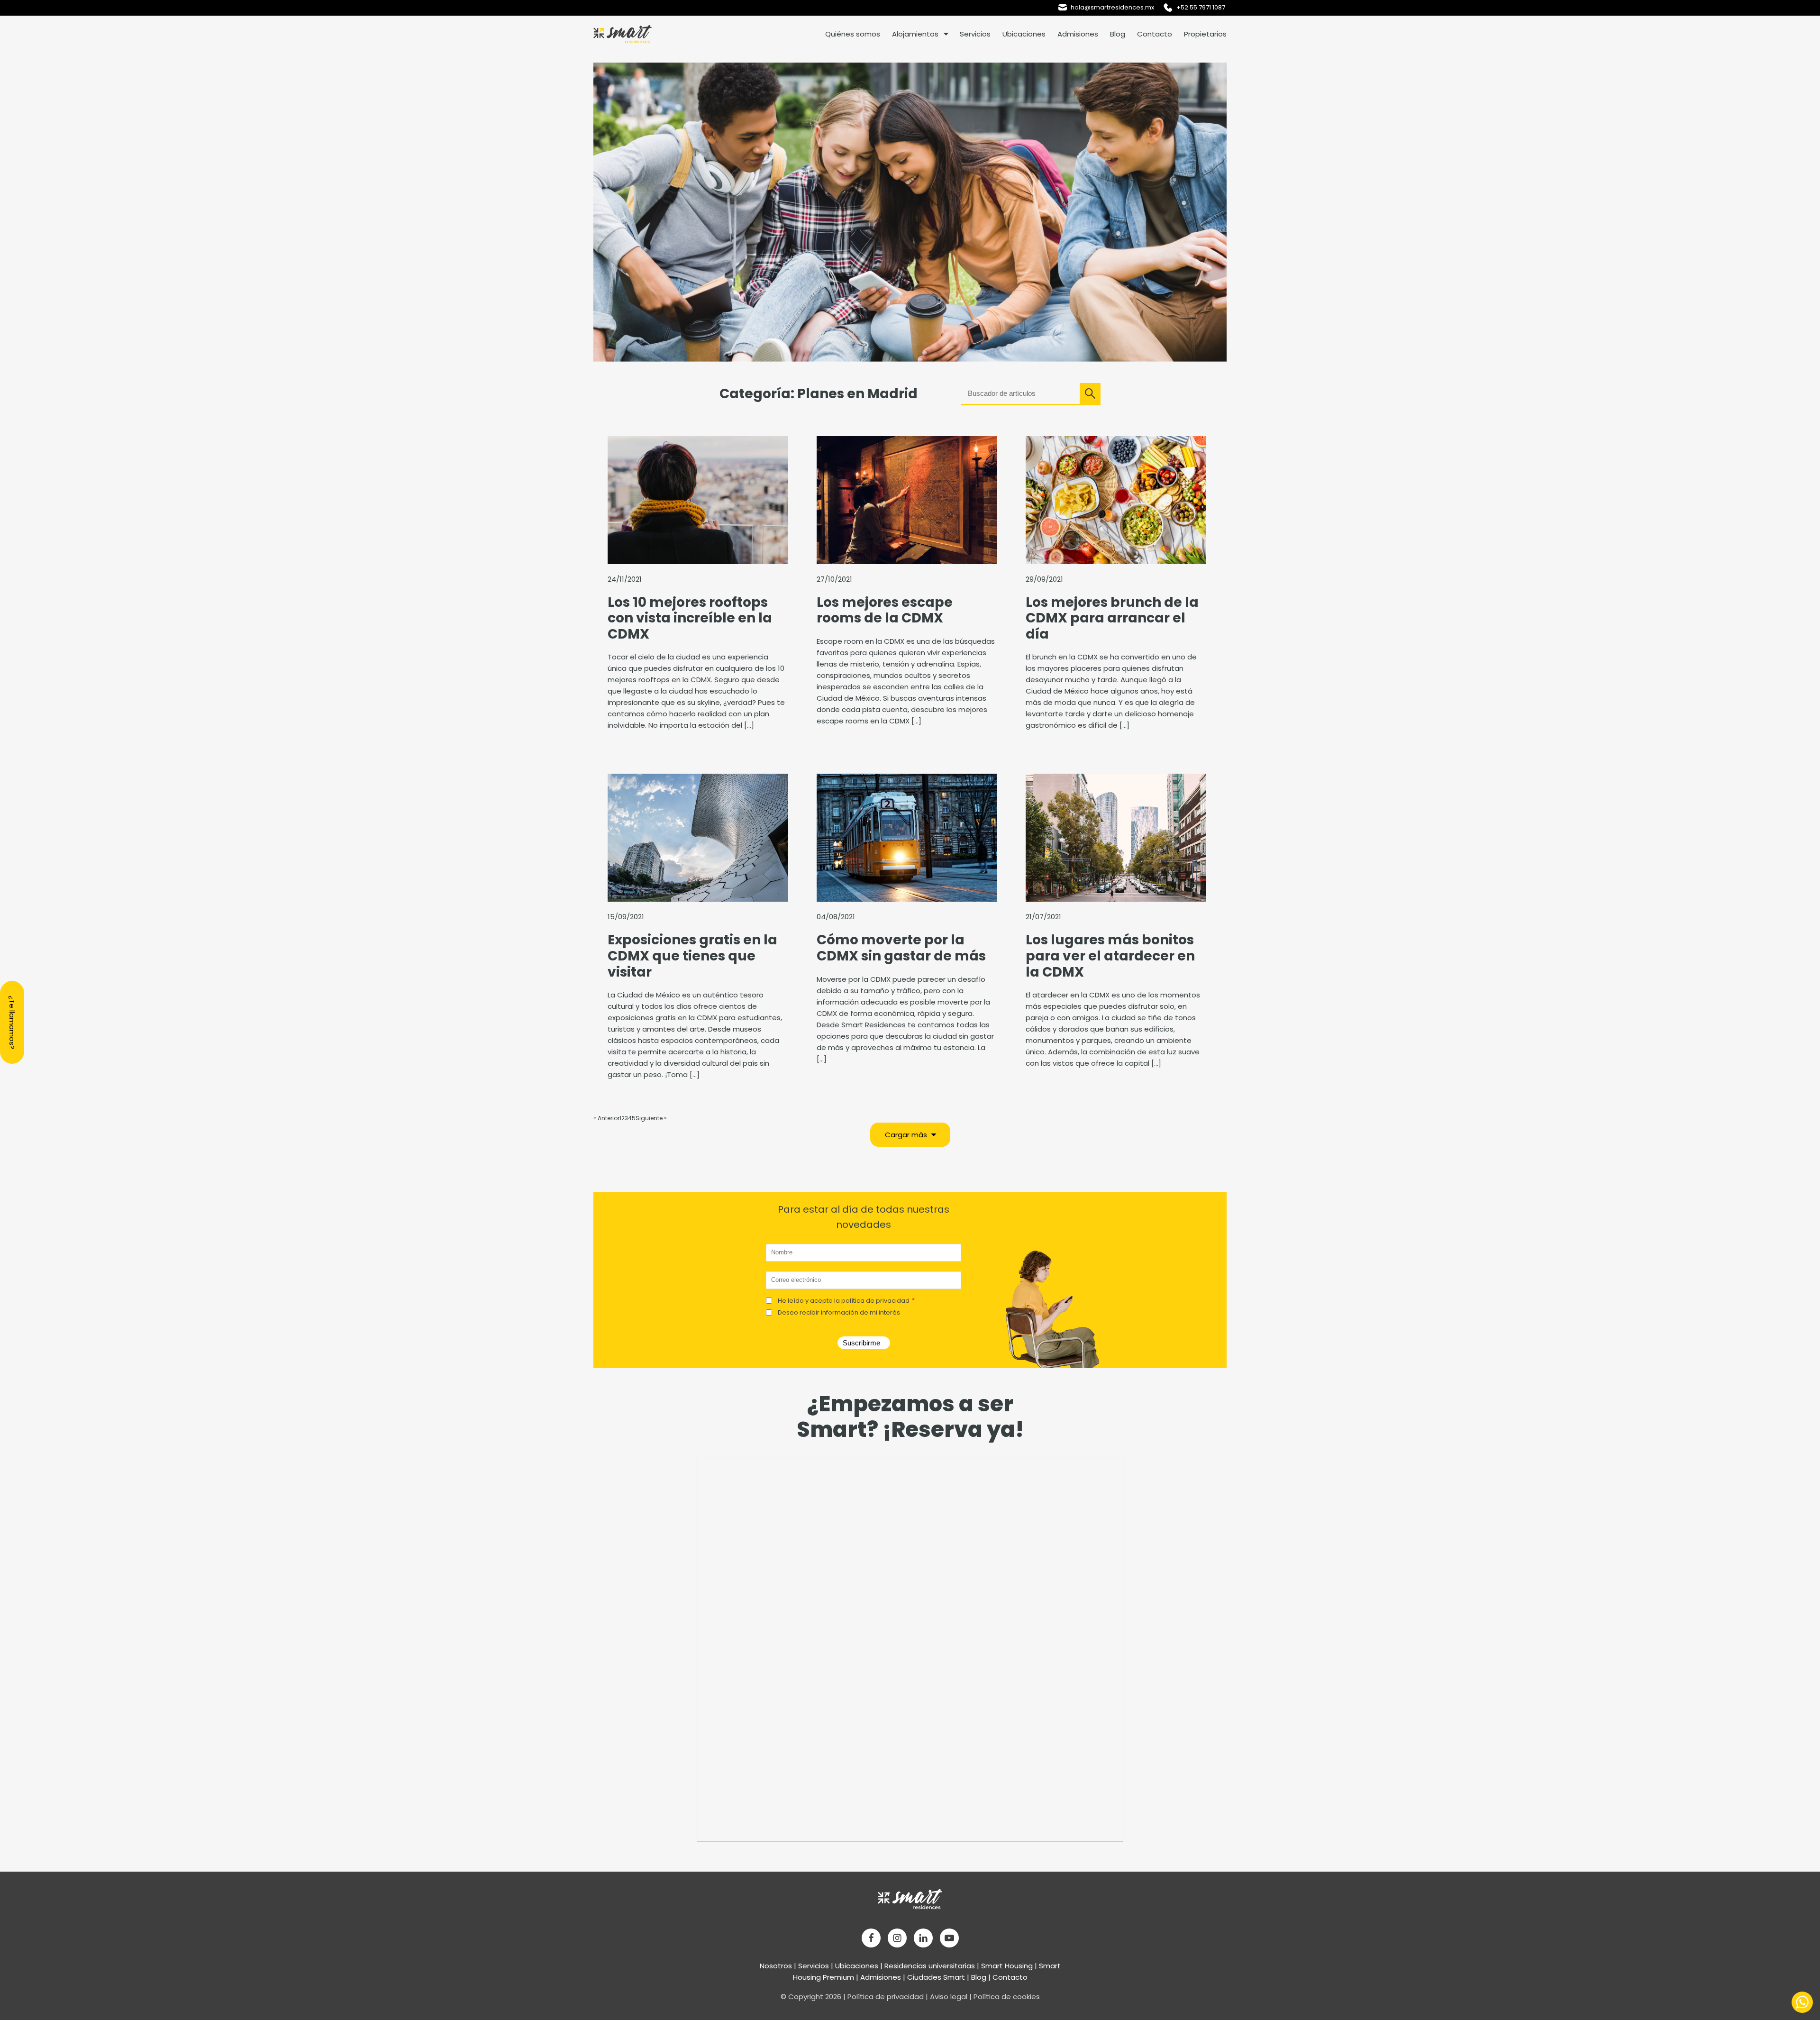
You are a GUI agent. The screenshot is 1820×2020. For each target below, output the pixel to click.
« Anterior (606, 1118)
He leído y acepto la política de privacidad (846, 1301)
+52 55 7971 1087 (1201, 7)
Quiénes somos (853, 34)
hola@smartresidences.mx (1112, 7)
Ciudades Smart (936, 1977)
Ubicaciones (1024, 34)
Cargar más (906, 1135)
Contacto (1155, 34)
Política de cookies (1007, 1997)
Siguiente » (651, 1118)
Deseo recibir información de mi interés (839, 1312)
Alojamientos (915, 34)
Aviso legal (949, 1997)
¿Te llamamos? (12, 1022)
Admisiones (1078, 34)
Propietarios (1205, 34)
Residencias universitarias (930, 1966)
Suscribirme (861, 1343)
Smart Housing (1007, 1966)
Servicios (975, 34)
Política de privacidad (886, 1997)
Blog (1118, 34)
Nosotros (776, 1966)
